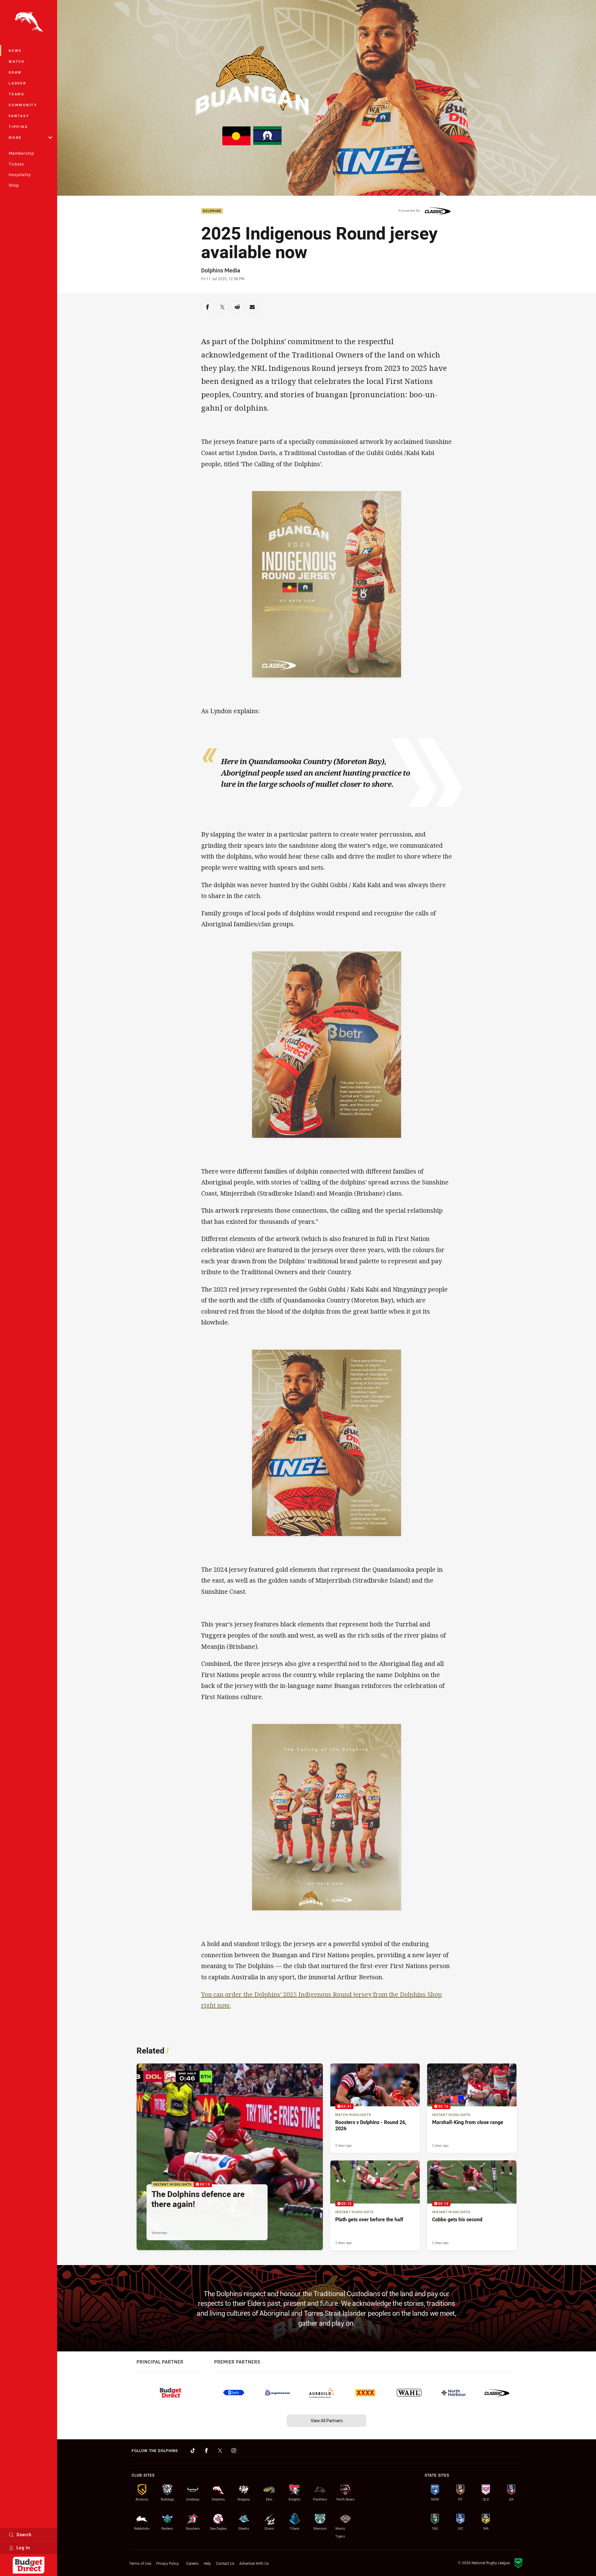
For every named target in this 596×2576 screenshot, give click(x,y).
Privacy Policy (167, 2563)
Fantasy (19, 116)
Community (23, 105)
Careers (192, 2563)
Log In (23, 2548)
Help (207, 2563)
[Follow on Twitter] (220, 2451)
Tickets (16, 164)
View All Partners (327, 2421)
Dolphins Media (221, 270)
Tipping (18, 127)
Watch (17, 61)
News (15, 50)
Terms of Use (140, 2563)
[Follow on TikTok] (193, 2451)
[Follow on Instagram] (234, 2451)
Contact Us (225, 2563)
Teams (17, 94)
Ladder (18, 83)
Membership (21, 153)
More (15, 137)
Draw (15, 72)
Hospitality (20, 175)
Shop (14, 185)
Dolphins (212, 211)
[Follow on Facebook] (206, 2451)
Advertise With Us (254, 2563)
